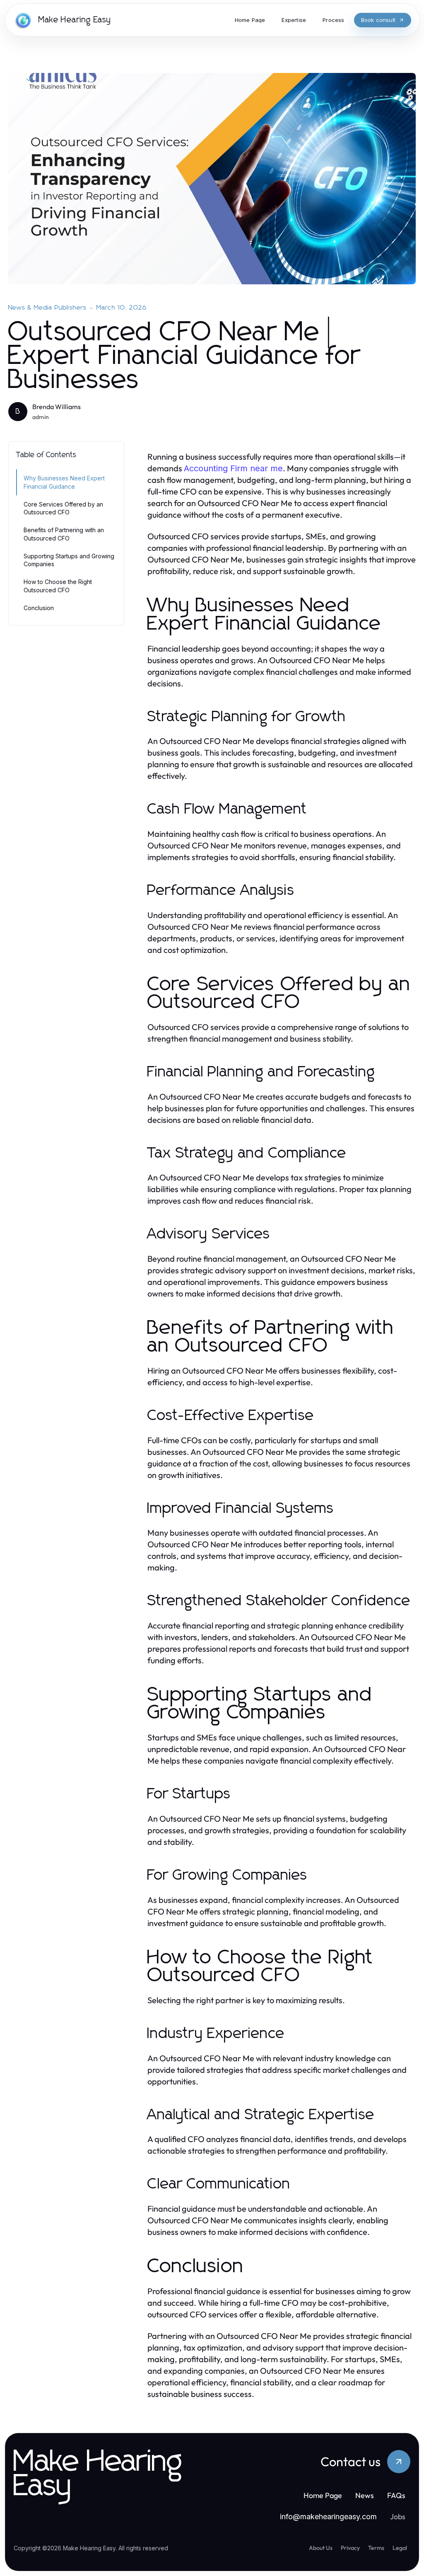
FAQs (396, 2495)
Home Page (323, 2495)
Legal (400, 2548)
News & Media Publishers (48, 308)
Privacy (350, 2548)
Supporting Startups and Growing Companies (69, 560)
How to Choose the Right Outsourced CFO (58, 586)
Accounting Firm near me (233, 468)
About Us (321, 2548)
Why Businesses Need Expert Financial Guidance (64, 482)
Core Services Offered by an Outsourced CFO (63, 508)
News (365, 2495)
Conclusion (39, 608)
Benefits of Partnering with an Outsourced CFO (64, 534)
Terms (376, 2548)
